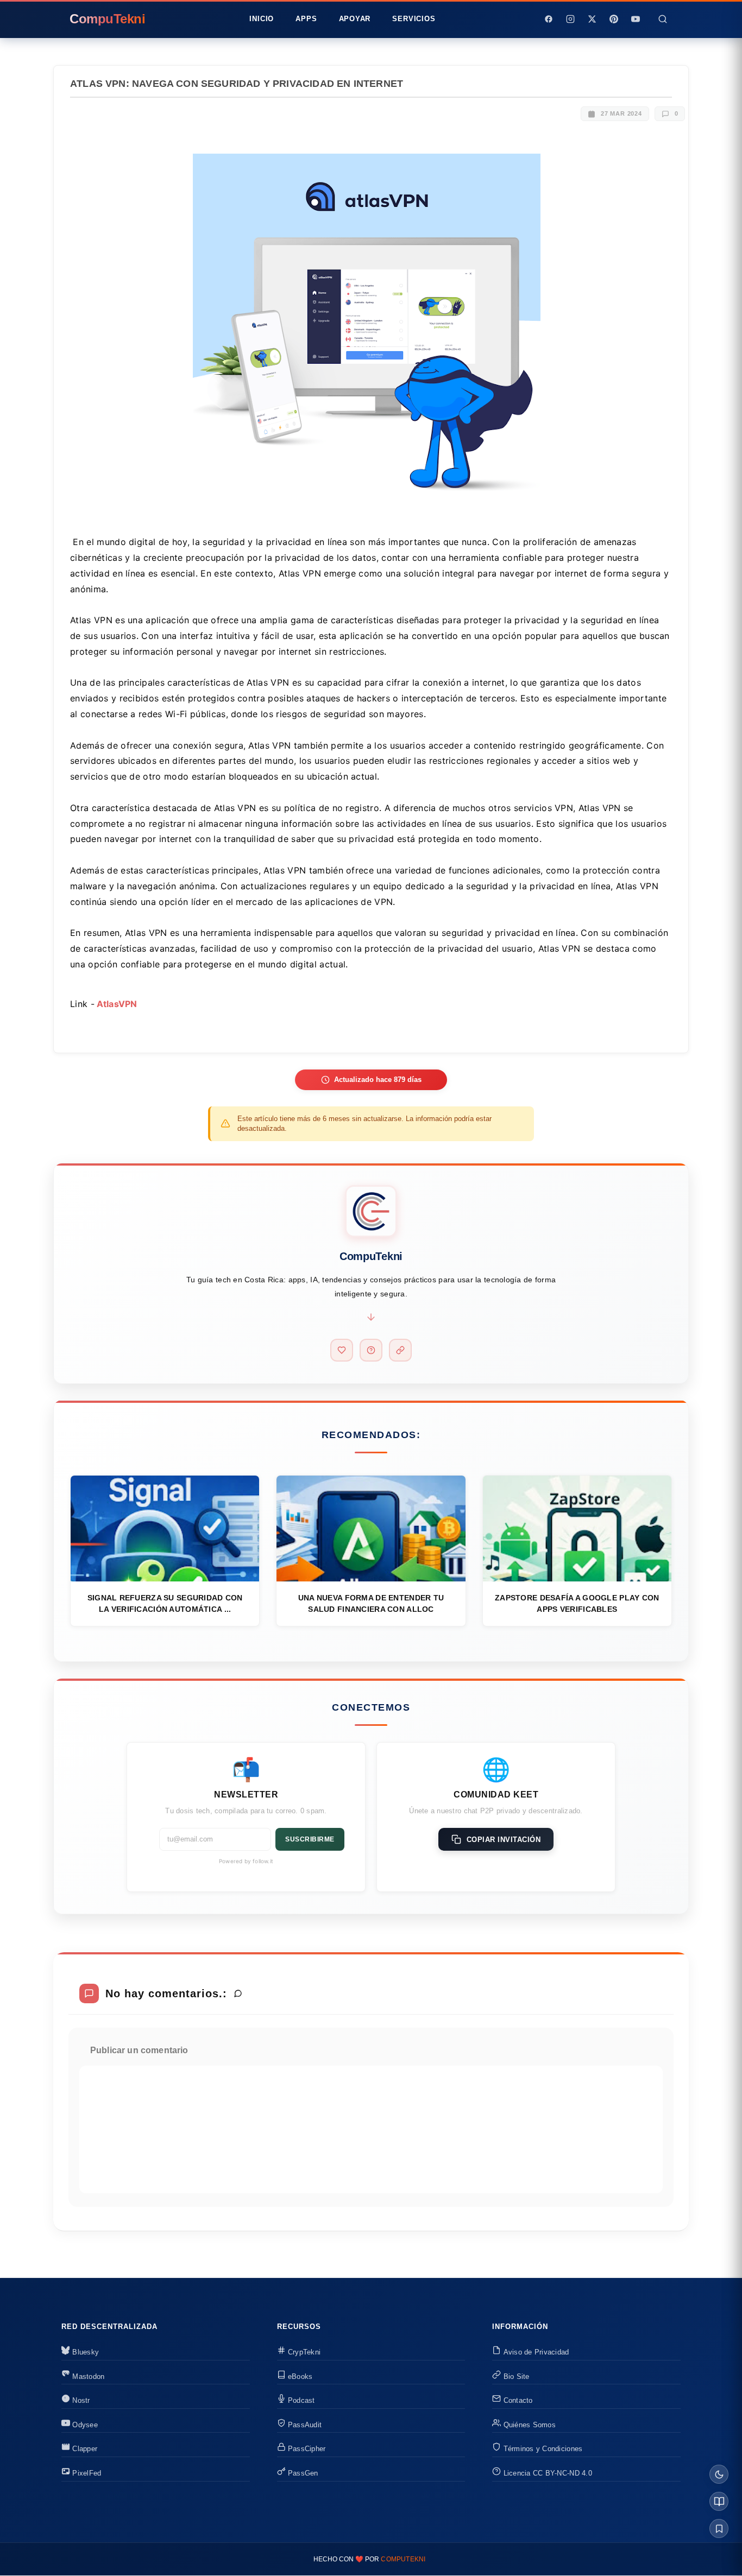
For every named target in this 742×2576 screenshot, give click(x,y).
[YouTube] (636, 19)
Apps (306, 19)
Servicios (414, 19)
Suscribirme (310, 1839)
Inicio (262, 19)
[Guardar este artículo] (719, 2528)
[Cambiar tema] (719, 2474)
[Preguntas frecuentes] (371, 1350)
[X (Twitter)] (592, 19)
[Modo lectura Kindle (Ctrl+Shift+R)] (719, 2501)
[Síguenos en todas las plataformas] (400, 1350)
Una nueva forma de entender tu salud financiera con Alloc (371, 1603)
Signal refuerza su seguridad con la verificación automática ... (165, 1603)
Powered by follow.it (246, 1861)
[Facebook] (549, 19)
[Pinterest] (614, 19)
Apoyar (355, 19)
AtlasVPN (116, 1004)
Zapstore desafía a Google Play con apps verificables (577, 1603)
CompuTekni (403, 2559)
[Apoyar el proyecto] (342, 1350)
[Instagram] (570, 19)
